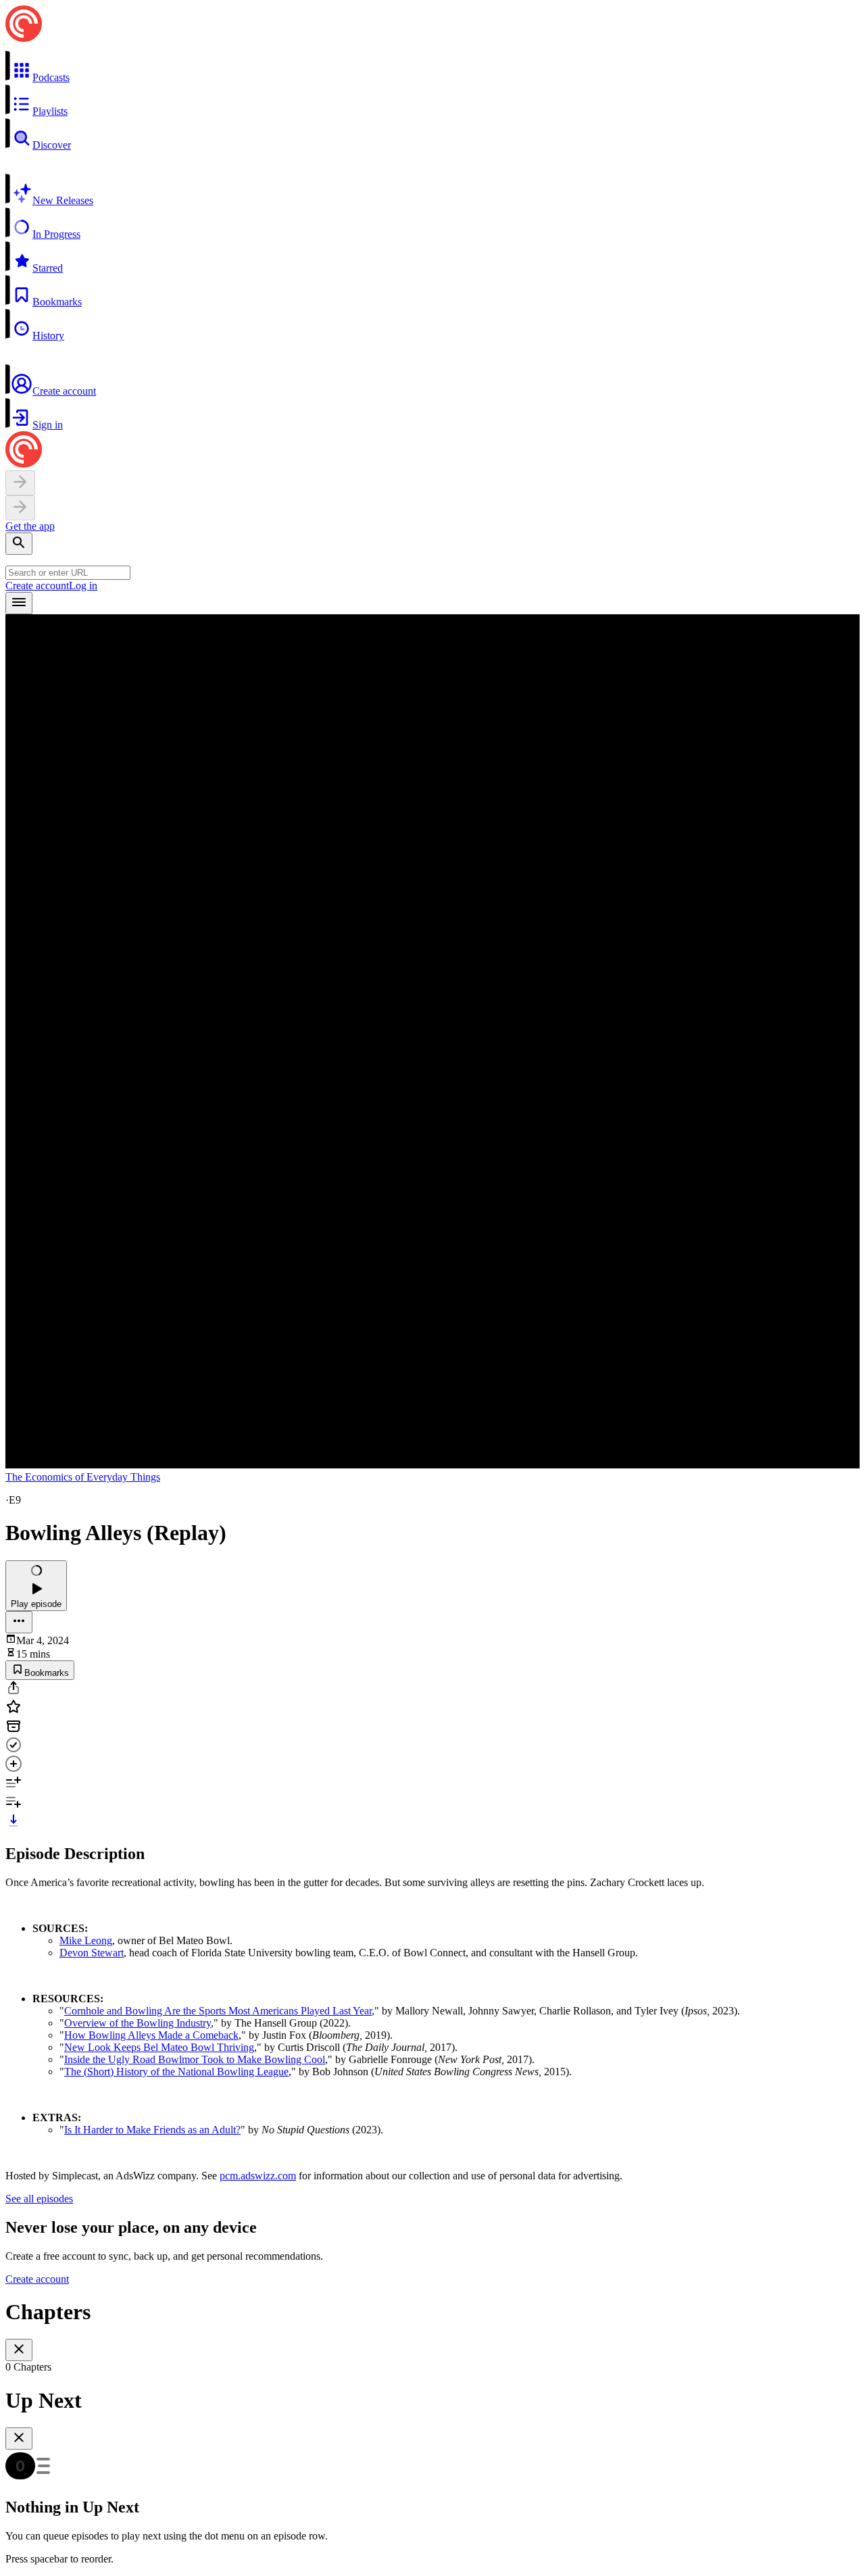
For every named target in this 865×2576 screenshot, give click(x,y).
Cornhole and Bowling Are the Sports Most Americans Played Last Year (218, 2011)
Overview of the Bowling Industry (138, 2023)
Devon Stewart (92, 1953)
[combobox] (68, 573)
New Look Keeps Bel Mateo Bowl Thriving (159, 2047)
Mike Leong (86, 1940)
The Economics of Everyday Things (83, 1477)
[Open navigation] (19, 603)
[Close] (19, 2350)
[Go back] (20, 483)
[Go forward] (20, 508)
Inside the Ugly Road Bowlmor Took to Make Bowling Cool (195, 2059)
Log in (83, 586)
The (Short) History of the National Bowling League (176, 2072)
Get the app (30, 526)
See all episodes (39, 2199)
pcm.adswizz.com (258, 2176)
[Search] (19, 544)
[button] (432, 67)
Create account (37, 586)
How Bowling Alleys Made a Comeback (151, 2035)
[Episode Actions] (19, 1622)
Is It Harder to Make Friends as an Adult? (152, 2130)
